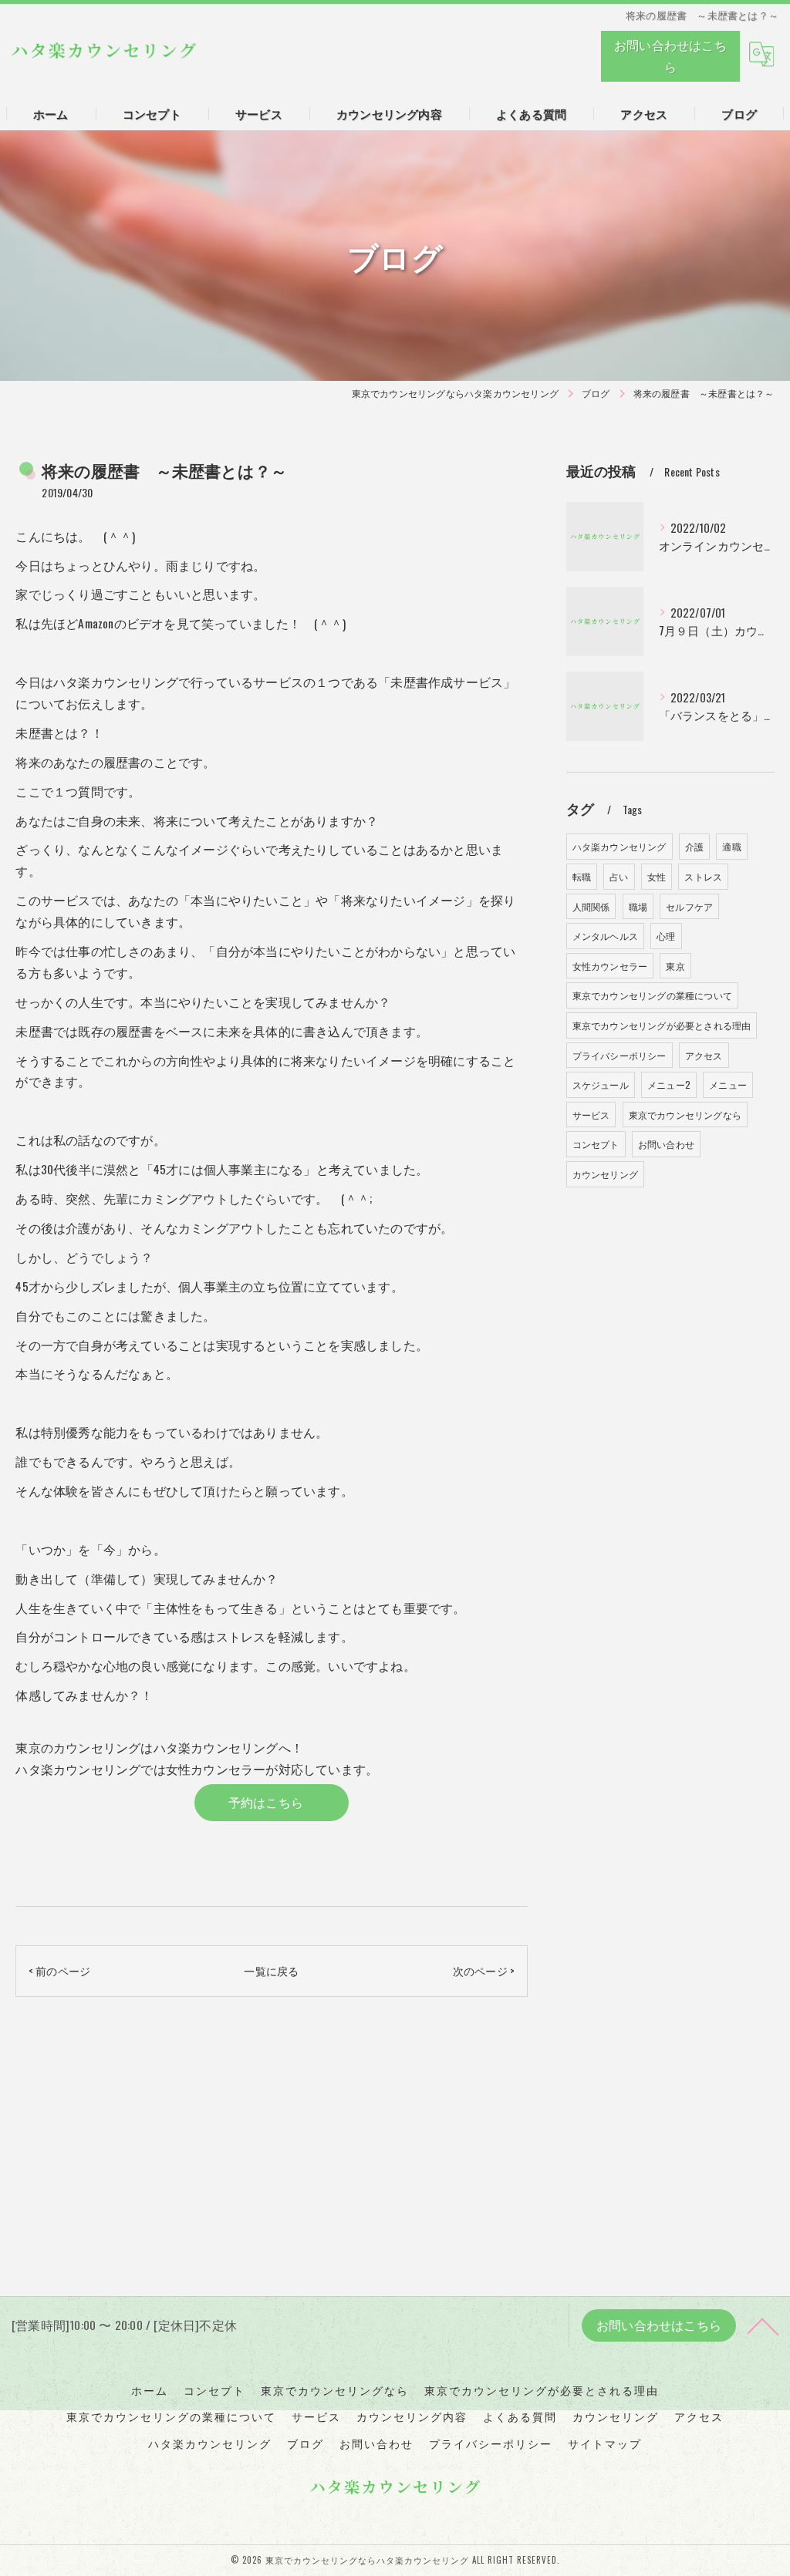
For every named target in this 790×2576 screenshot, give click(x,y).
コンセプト (596, 1144)
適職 (731, 846)
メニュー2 (669, 1084)
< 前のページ (59, 1970)
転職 (582, 876)
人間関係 (591, 906)
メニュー (728, 1084)
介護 (694, 846)
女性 (657, 876)
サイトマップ (605, 2443)
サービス (591, 1115)
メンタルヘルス (605, 936)
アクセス (704, 1055)
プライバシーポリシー (620, 1055)
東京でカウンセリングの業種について (652, 995)
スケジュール (601, 1084)
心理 (666, 936)
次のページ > (484, 1970)
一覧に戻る (271, 1970)
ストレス (703, 876)
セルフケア (689, 906)
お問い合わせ (666, 1144)
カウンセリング (605, 1174)
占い (619, 876)
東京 (675, 966)
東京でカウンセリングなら (685, 1115)
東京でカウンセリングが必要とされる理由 (662, 1025)
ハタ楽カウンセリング (620, 846)
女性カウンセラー (610, 966)
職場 (638, 906)
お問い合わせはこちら (670, 56)
